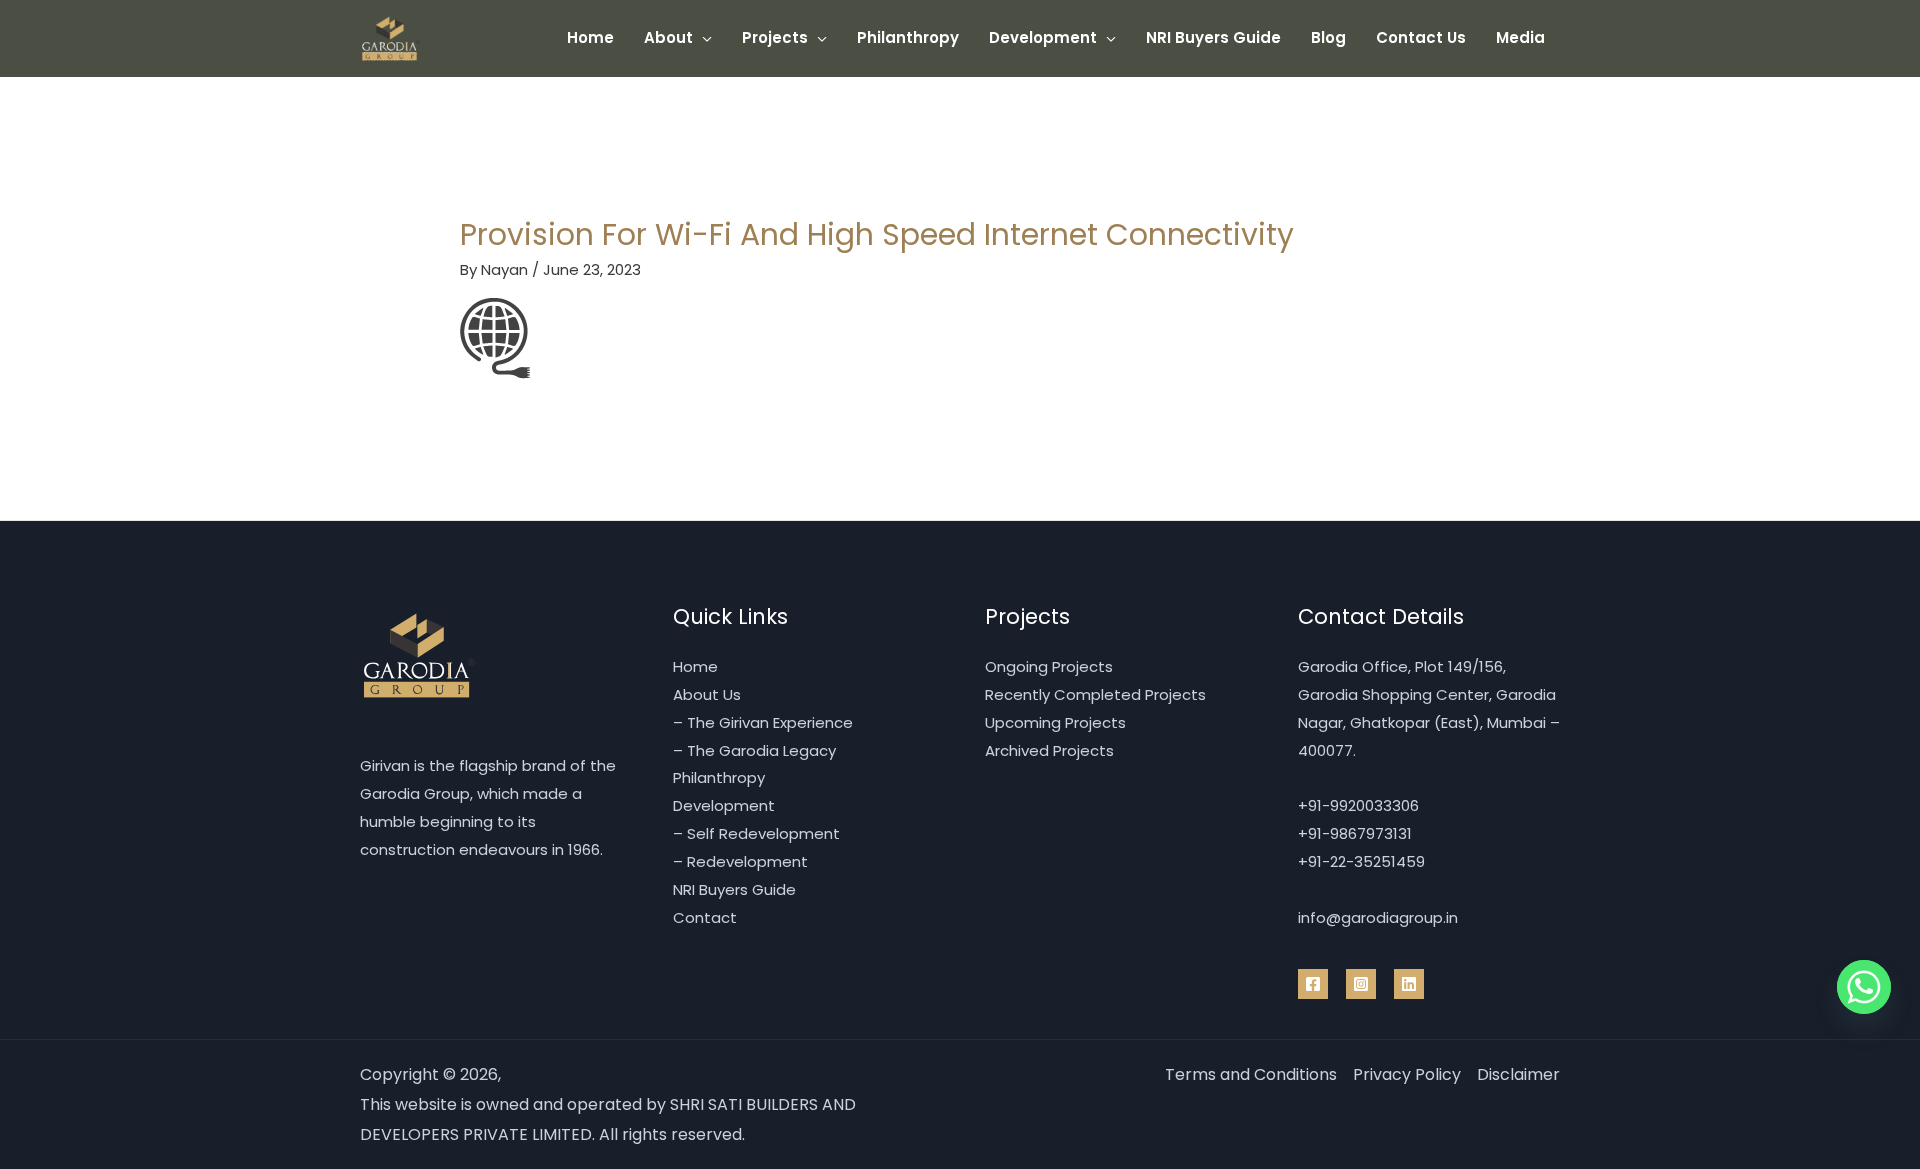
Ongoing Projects (1049, 666)
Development (1043, 37)
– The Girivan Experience (763, 722)
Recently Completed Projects (1095, 694)
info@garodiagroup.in (1378, 917)
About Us (707, 694)
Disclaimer (1518, 1074)
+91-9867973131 (1355, 833)
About (668, 37)
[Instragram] (1361, 984)
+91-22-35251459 (1361, 861)
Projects (775, 37)
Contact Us (1421, 37)
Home (590, 37)
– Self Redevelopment (756, 833)
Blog (1328, 37)
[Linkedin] (1409, 984)
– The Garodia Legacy (754, 750)
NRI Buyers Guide (1213, 37)
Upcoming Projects (1055, 722)
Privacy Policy (1407, 1074)
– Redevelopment (740, 861)
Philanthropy (908, 37)
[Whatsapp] (1864, 987)
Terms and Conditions (1251, 1074)
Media (1520, 37)
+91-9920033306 (1358, 805)
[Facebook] (1313, 984)
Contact (705, 917)
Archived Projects (1049, 750)
